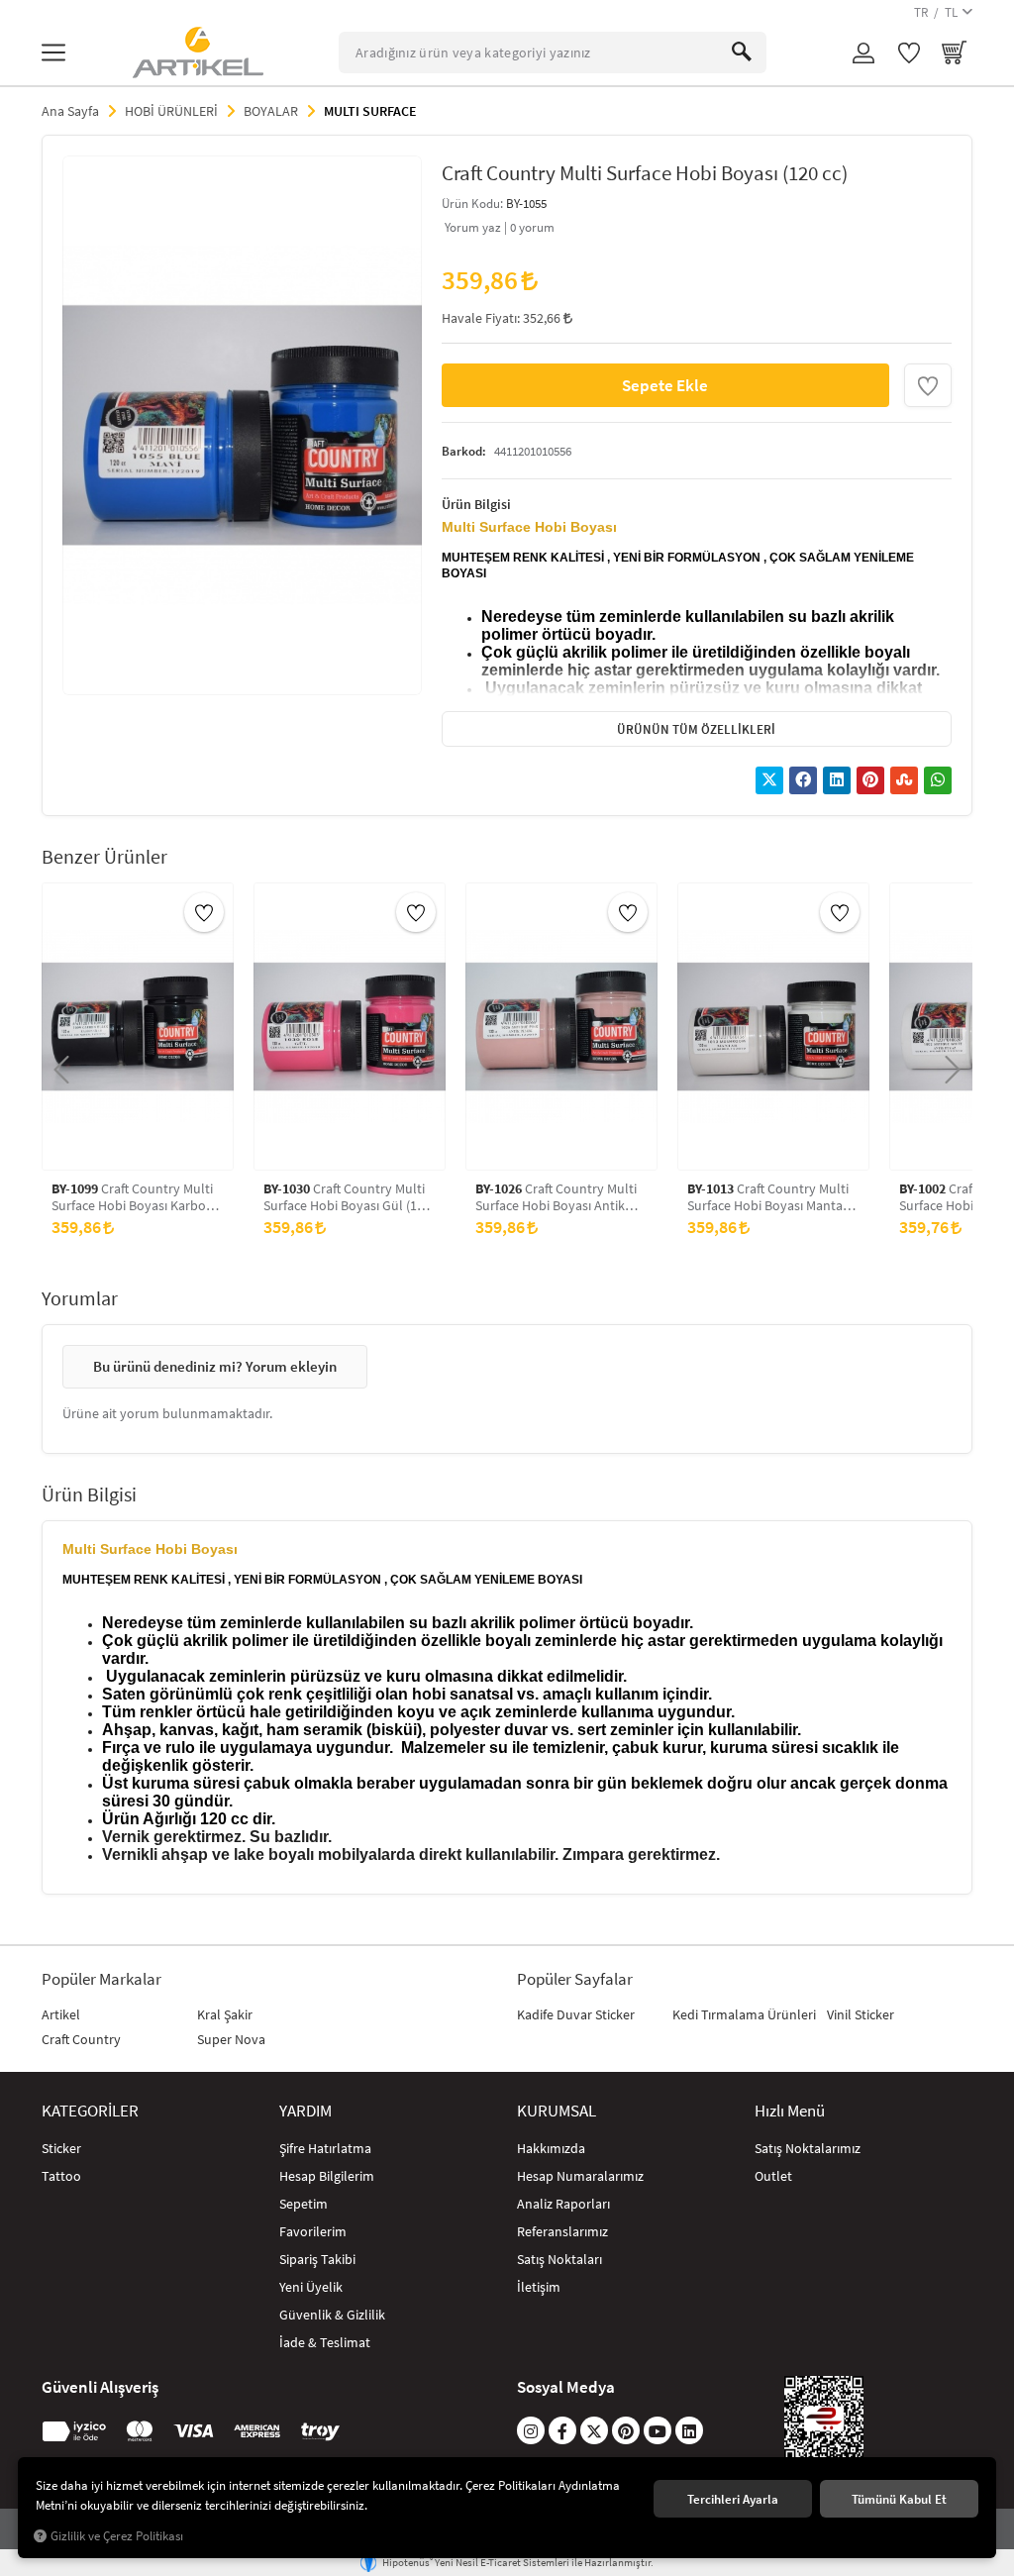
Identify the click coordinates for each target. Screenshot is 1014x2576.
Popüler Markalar (101, 1979)
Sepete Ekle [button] (665, 385)
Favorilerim (313, 2231)
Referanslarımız (562, 2231)
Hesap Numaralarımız (580, 2176)
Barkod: (464, 451)
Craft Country (81, 2039)
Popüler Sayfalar (575, 1979)
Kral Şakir (225, 2014)
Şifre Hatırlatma (325, 2148)
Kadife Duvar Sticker (576, 2014)
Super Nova (231, 2039)
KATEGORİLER (90, 2111)
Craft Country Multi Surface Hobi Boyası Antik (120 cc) (556, 1197)
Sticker (61, 2148)
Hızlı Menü (790, 2111)
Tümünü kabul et (899, 2499)
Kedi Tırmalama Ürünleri (744, 2014)
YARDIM (305, 2111)
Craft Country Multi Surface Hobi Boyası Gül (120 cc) (347, 1197)
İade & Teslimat (325, 2342)
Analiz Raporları (563, 2204)
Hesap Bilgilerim (327, 2176)
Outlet (773, 2176)
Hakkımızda (551, 2148)
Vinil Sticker (861, 2014)
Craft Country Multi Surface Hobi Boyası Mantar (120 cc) (768, 1197)
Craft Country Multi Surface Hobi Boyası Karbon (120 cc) (133, 1197)
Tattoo (61, 2176)
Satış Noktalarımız (808, 2148)
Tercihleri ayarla (733, 2499)
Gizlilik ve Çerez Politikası (117, 2536)
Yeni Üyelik (311, 2287)
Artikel (61, 2014)
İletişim (539, 2287)
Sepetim (304, 2204)
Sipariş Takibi (317, 2259)
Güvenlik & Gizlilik (332, 2315)
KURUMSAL (557, 2111)
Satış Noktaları (559, 2259)
